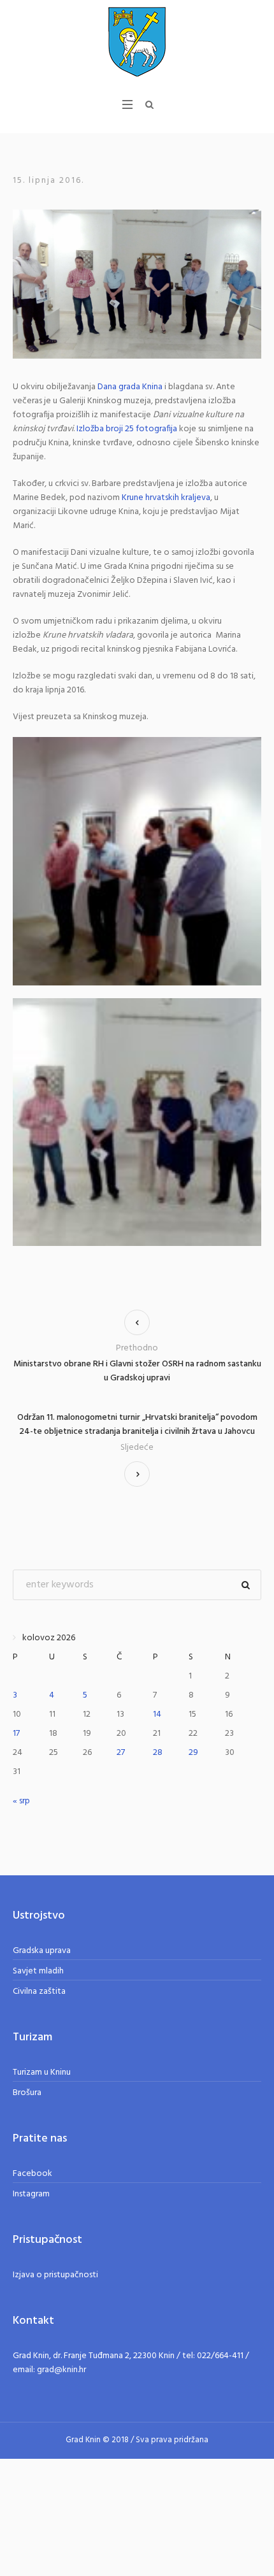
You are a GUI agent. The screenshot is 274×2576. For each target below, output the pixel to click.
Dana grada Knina (130, 387)
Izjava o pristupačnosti (55, 2275)
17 (16, 1734)
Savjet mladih (38, 1971)
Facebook (32, 2174)
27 (121, 1753)
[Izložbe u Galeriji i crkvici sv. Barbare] (137, 284)
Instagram (31, 2194)
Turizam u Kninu (42, 2072)
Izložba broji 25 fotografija (127, 429)
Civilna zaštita (39, 1992)
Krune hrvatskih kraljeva (166, 498)
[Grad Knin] (137, 41)
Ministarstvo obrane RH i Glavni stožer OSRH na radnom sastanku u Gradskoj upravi (137, 1371)
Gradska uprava (42, 1951)
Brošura (27, 2093)
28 (158, 1753)
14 (157, 1714)
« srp (21, 1801)
